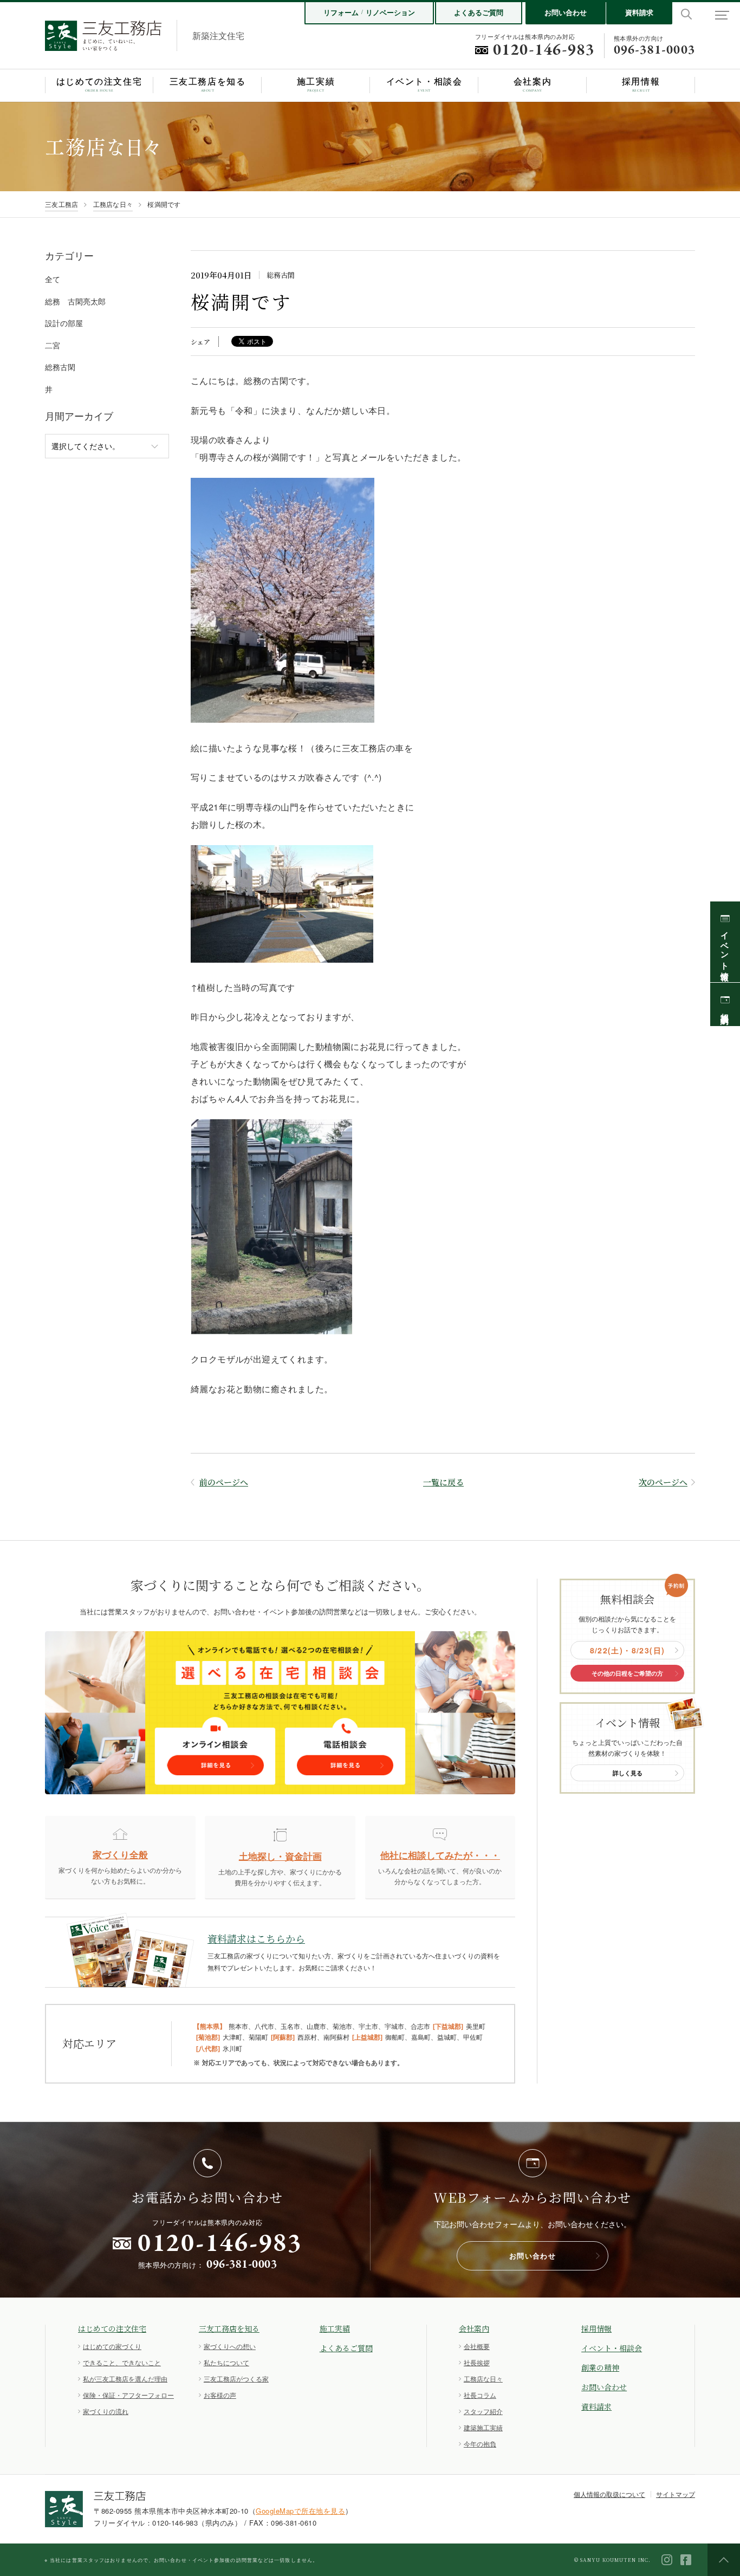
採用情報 (596, 2328)
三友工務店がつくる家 (236, 2379)
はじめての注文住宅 (112, 2328)
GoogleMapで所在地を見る (300, 2511)
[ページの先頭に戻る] (724, 2560)
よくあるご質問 (479, 12)
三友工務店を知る (229, 2328)
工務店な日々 (113, 204)
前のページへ (224, 1482)
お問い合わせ (566, 12)
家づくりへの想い (230, 2346)
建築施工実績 (483, 2427)
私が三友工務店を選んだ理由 (125, 2379)
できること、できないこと (122, 2362)
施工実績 (335, 2328)
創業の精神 (600, 2367)
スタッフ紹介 (483, 2411)
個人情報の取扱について (609, 2494)
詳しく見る (628, 1773)
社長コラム (480, 2395)
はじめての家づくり (112, 2346)
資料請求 (639, 12)
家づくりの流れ (106, 2411)
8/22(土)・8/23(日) (628, 1650)
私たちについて (226, 2362)
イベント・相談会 (612, 2348)
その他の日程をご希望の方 (627, 1673)
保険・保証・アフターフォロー (128, 2395)
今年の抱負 (480, 2444)
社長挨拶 (477, 2362)
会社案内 (474, 2328)
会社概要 (477, 2346)
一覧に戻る (443, 1482)
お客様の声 (220, 2395)
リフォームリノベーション (369, 12)
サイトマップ (676, 2494)
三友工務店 (61, 204)
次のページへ (663, 1482)
